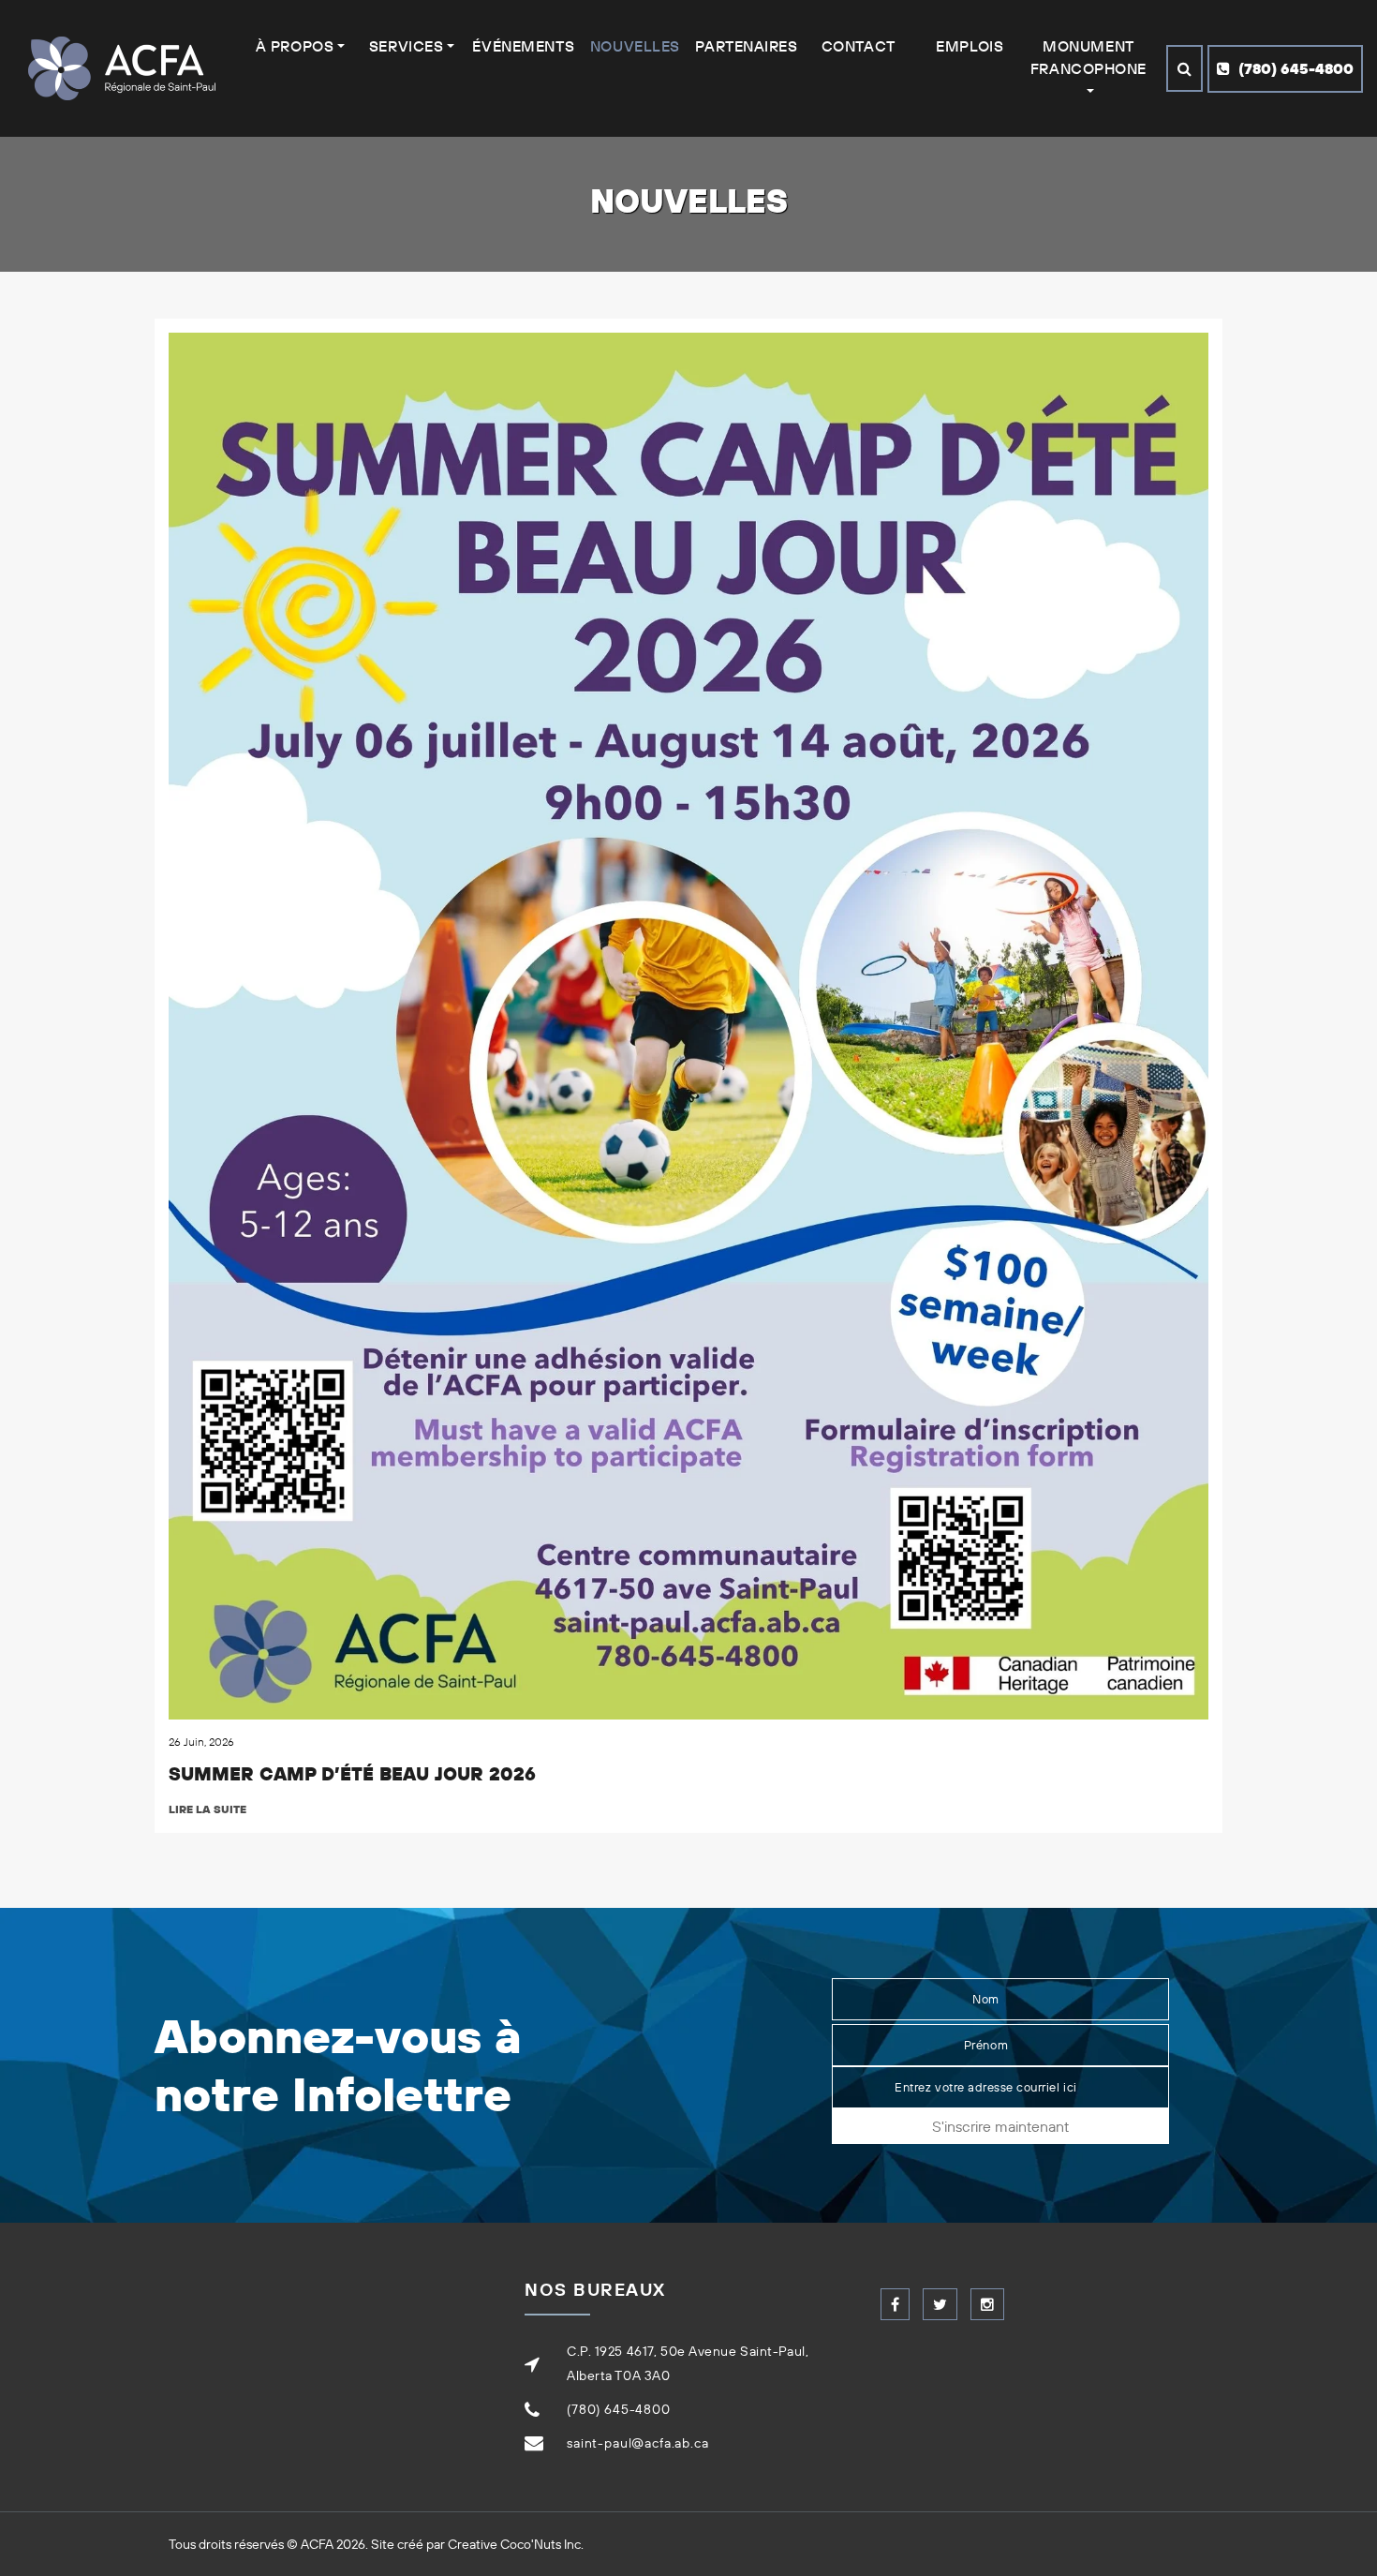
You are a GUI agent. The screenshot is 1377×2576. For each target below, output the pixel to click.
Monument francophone (1088, 57)
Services (406, 46)
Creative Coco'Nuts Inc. (516, 2544)
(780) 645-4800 (1294, 68)
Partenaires (746, 46)
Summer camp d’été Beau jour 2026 (352, 1773)
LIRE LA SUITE (207, 1809)
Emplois (970, 46)
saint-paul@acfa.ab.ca (638, 2443)
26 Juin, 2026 (201, 1742)
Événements (523, 46)
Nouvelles (635, 46)
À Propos (295, 46)
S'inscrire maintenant (1000, 2126)
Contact (859, 46)
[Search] (1185, 68)
